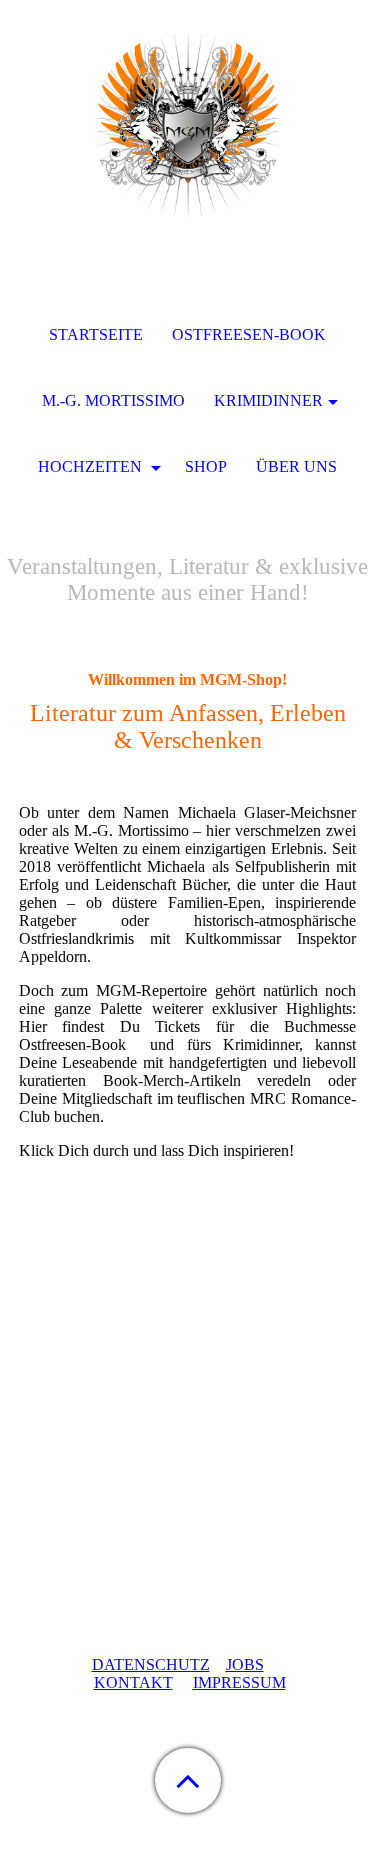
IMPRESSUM (239, 1682)
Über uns (296, 466)
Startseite (96, 334)
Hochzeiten (92, 466)
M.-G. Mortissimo (113, 400)
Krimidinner (268, 400)
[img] (188, 125)
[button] (188, 1780)
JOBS (245, 1664)
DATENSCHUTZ (151, 1664)
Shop (206, 466)
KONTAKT (133, 1682)
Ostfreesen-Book (249, 334)
